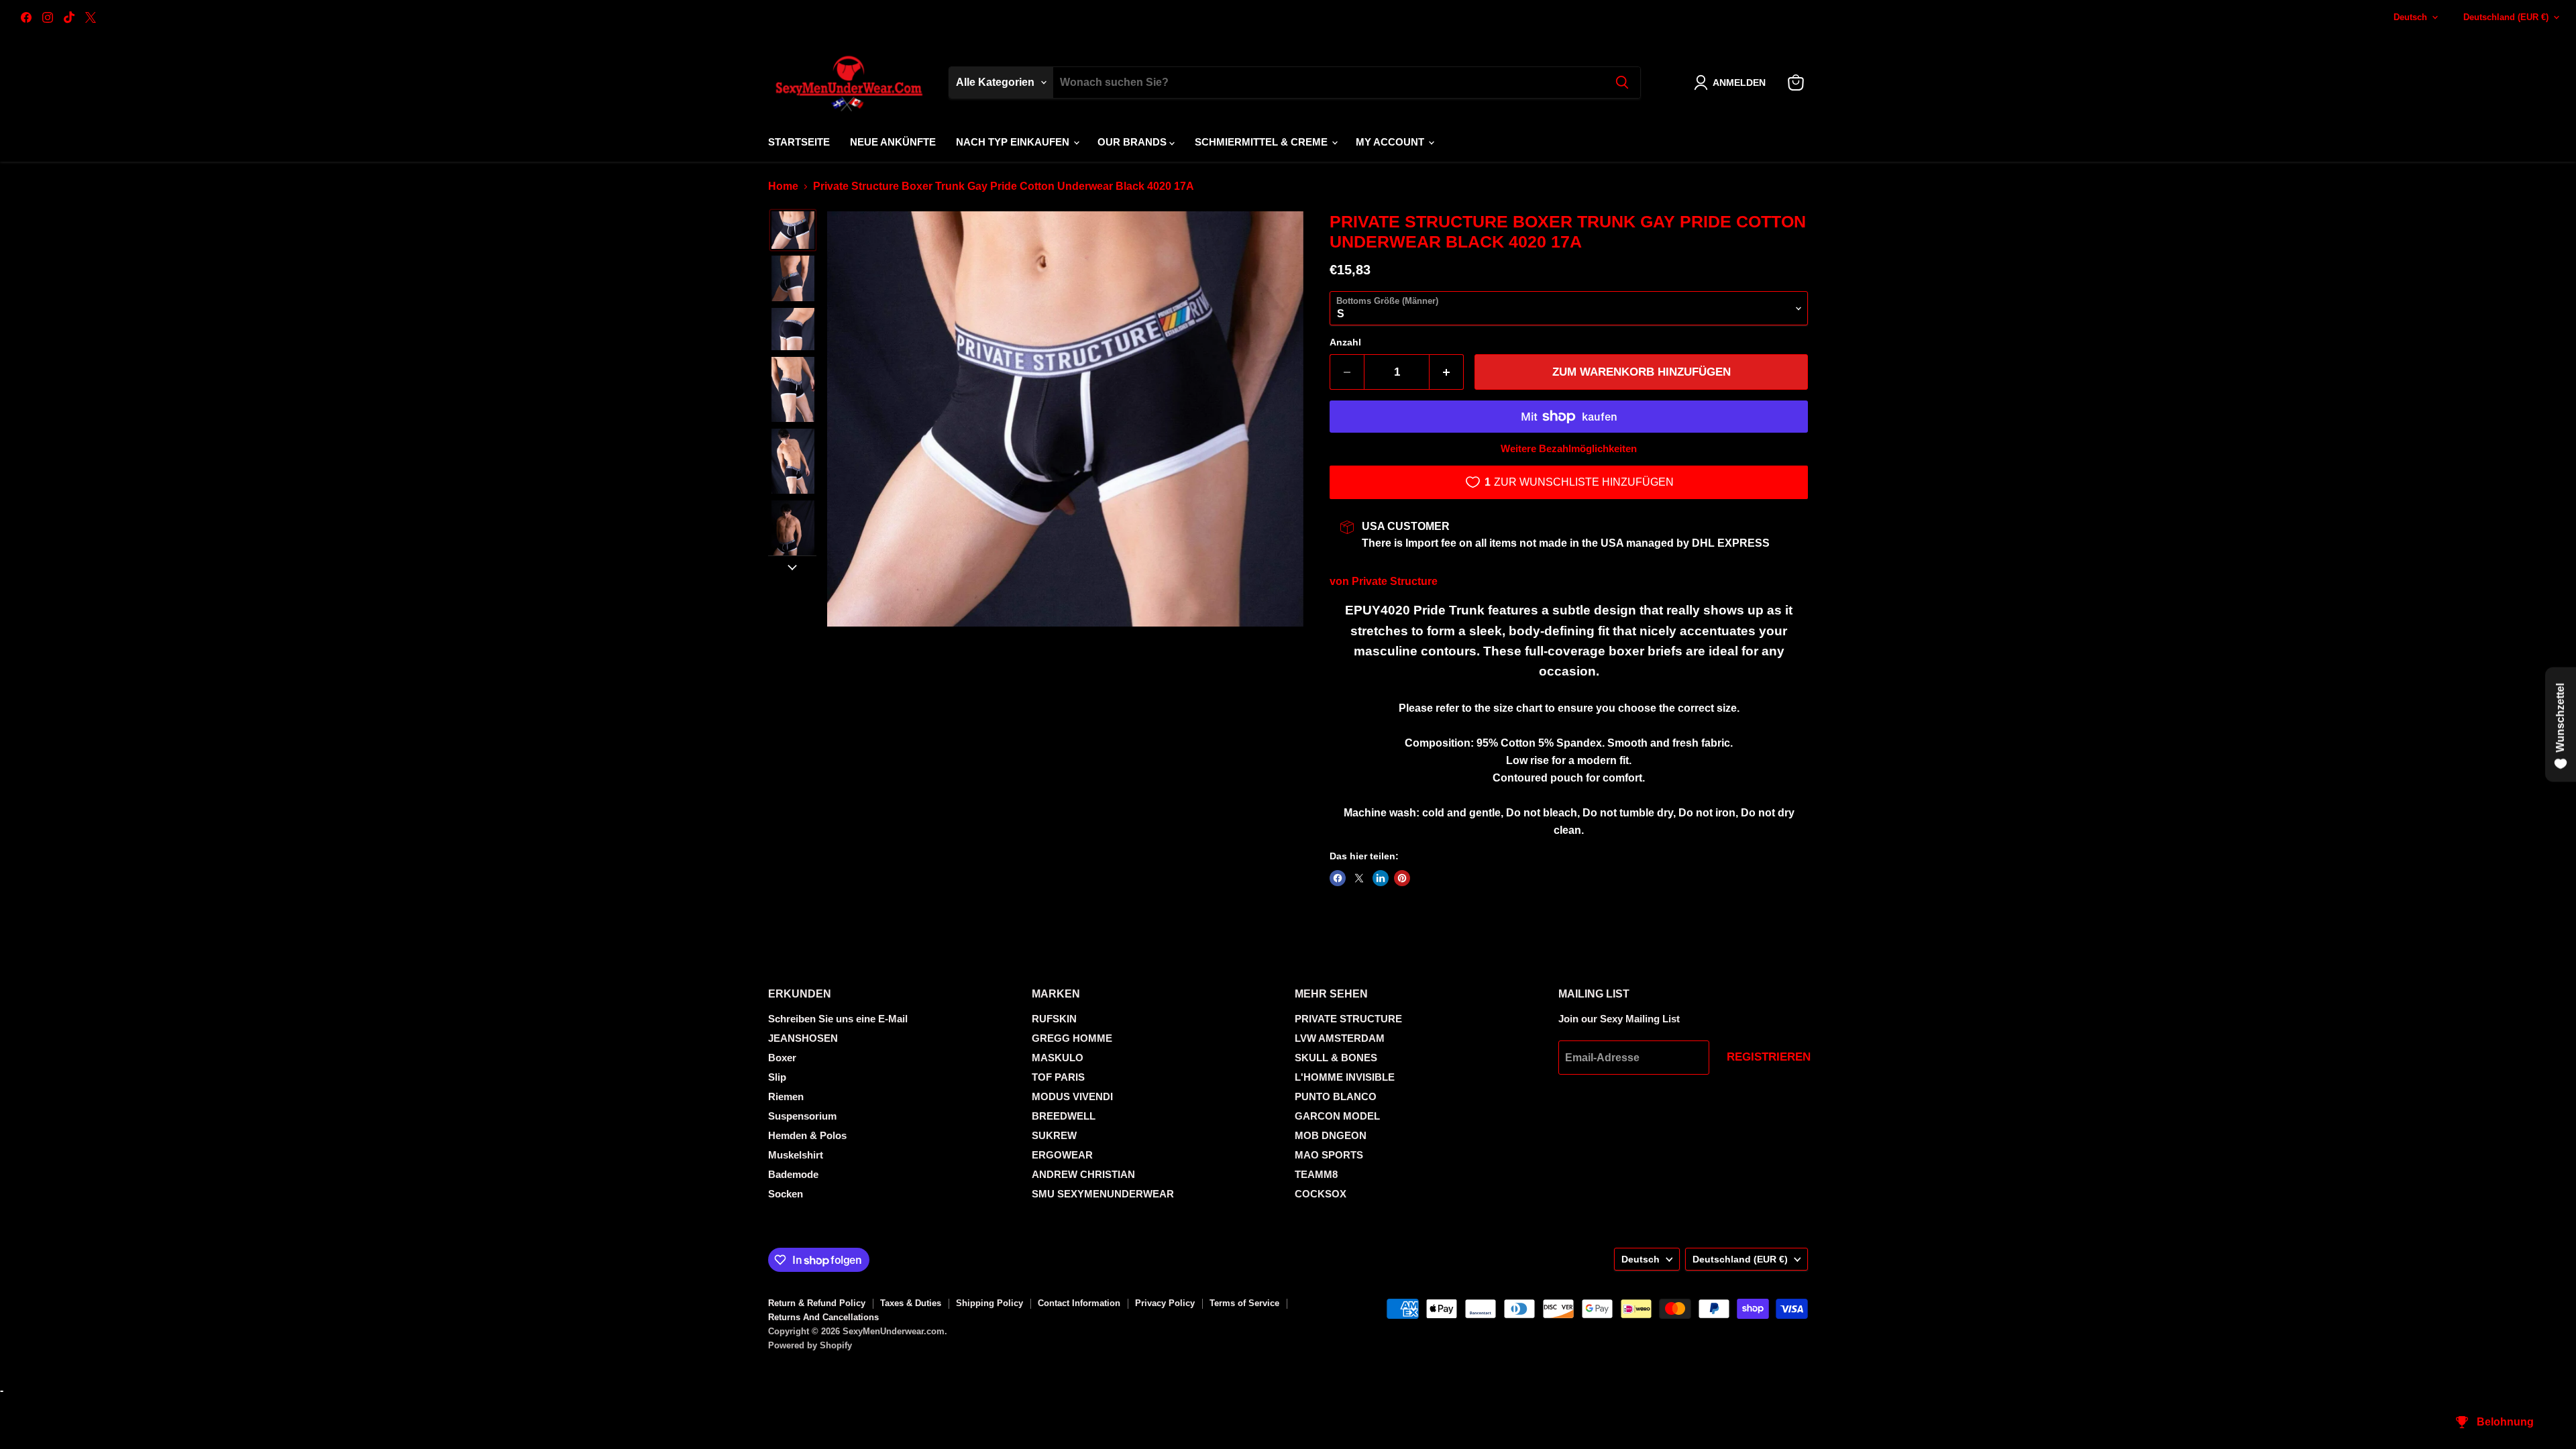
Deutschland (2506, 17)
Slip (777, 1077)
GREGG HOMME (1072, 1038)
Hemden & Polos (807, 1135)
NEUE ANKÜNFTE (893, 142)
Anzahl (1345, 342)
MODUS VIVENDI (1072, 1096)
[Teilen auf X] (1359, 878)
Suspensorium (802, 1116)
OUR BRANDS (1133, 142)
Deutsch (2410, 17)
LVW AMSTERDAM (1340, 1038)
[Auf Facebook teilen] (1338, 878)
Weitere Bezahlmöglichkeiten (1569, 448)
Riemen (786, 1096)
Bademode (793, 1174)
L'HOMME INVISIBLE (1345, 1077)
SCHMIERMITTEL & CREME (1263, 142)
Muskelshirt (796, 1155)
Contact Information (1079, 1303)
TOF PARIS (1058, 1077)
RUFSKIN (1054, 1019)
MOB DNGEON (1331, 1135)
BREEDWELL (1064, 1116)
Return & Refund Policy (817, 1303)
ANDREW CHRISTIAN (1083, 1174)
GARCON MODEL (1337, 1116)
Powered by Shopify (810, 1345)
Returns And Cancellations (823, 1317)
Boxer (782, 1058)
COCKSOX (1321, 1194)
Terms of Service (1244, 1303)
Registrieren (1769, 1057)
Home (783, 186)
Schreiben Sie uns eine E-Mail (838, 1019)
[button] (1732, 83)
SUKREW (1054, 1135)
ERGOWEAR (1062, 1155)
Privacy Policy (1165, 1303)
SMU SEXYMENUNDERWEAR (1103, 1194)
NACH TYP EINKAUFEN (1014, 142)
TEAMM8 (1316, 1174)
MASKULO (1058, 1058)
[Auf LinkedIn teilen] (1381, 878)
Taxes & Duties (911, 1303)
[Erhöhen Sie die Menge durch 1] (1447, 372)
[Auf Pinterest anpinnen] (1402, 878)
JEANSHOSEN (803, 1038)
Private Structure (1395, 581)
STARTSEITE (799, 142)
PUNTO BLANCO (1336, 1096)
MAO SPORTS (1329, 1155)
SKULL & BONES (1336, 1058)
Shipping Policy (989, 1303)
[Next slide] (792, 566)
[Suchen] (1622, 83)
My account (1391, 142)
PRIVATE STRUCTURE (1348, 1019)
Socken (786, 1194)
